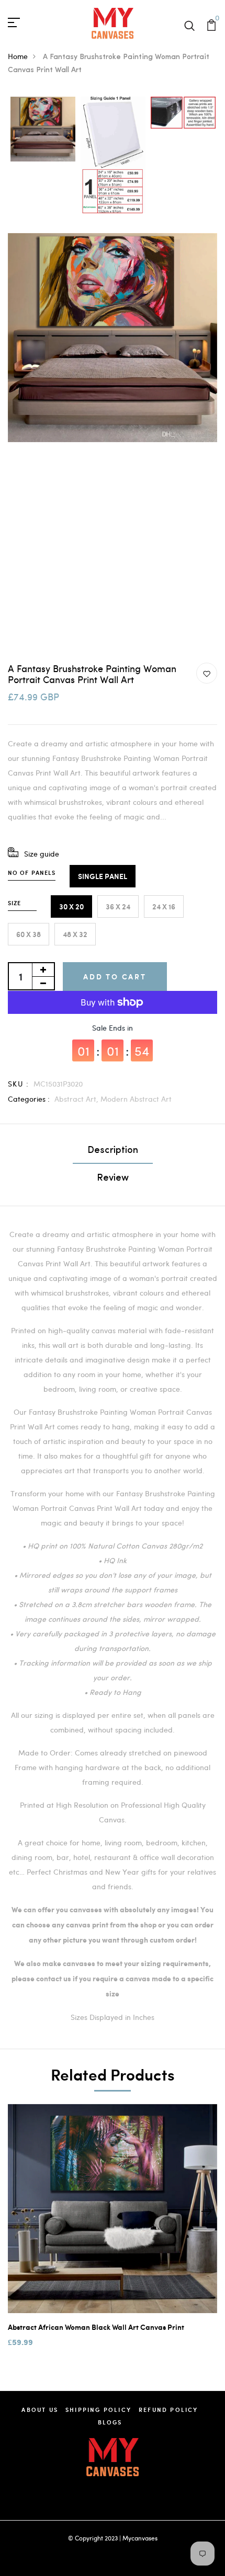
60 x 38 (29, 934)
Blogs (110, 2422)
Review (113, 1179)
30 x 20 (71, 906)
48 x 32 (75, 934)
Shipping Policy (98, 2410)
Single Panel (103, 876)
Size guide (42, 854)
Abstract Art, (77, 1099)
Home (18, 56)
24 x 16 (164, 906)
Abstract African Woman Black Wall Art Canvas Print (96, 2327)
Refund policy (168, 2410)
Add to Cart (115, 977)
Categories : (29, 1099)
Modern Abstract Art (136, 1099)
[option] (43, 130)
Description (113, 1151)
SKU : (18, 1084)
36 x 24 (118, 906)
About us (40, 2410)
